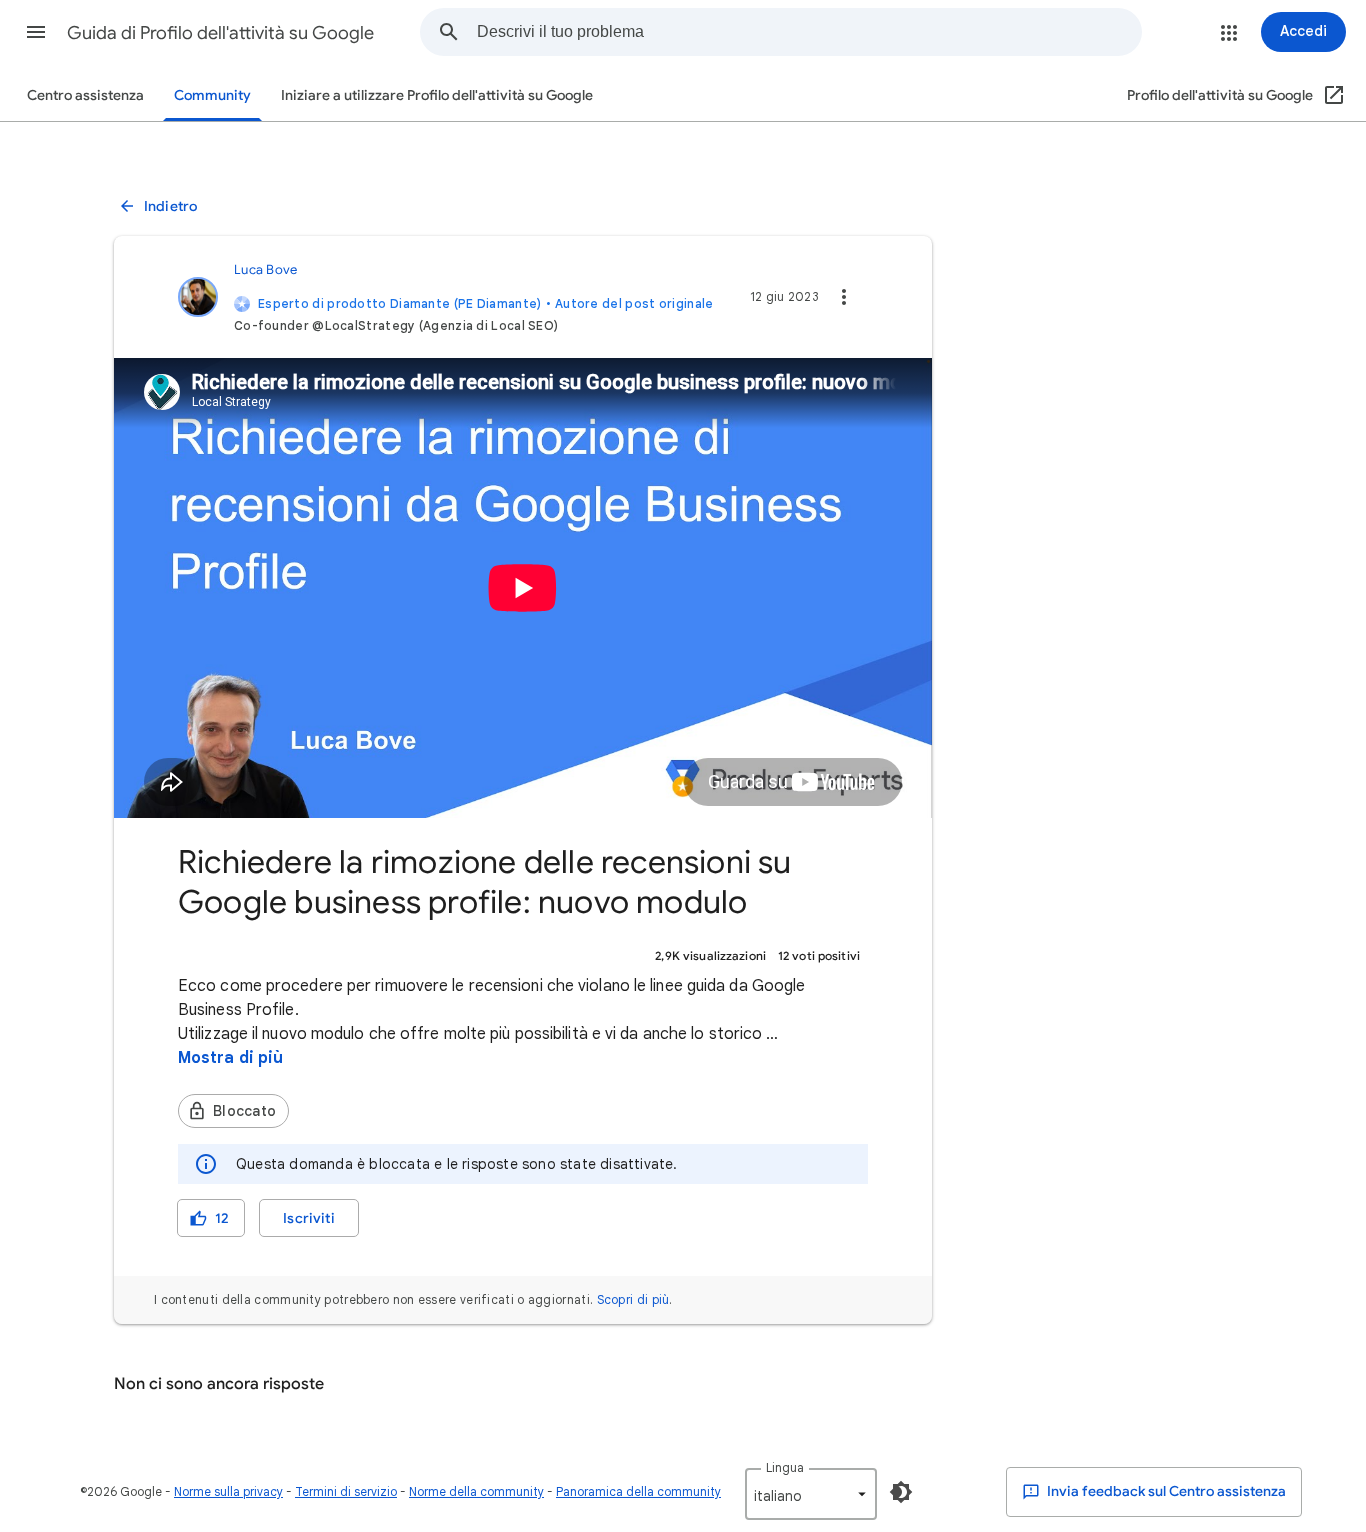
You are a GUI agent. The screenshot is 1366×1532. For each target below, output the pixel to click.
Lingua (785, 1467)
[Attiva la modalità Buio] (901, 1492)
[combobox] (809, 32)
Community (212, 95)
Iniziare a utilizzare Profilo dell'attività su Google (437, 95)
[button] (36, 32)
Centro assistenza (85, 95)
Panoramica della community (638, 1491)
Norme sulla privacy (228, 1491)
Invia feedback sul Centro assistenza (1165, 1491)
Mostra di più (230, 1058)
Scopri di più (633, 1299)
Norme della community (476, 1491)
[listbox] (811, 1494)
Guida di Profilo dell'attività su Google (220, 33)
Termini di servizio (346, 1491)
